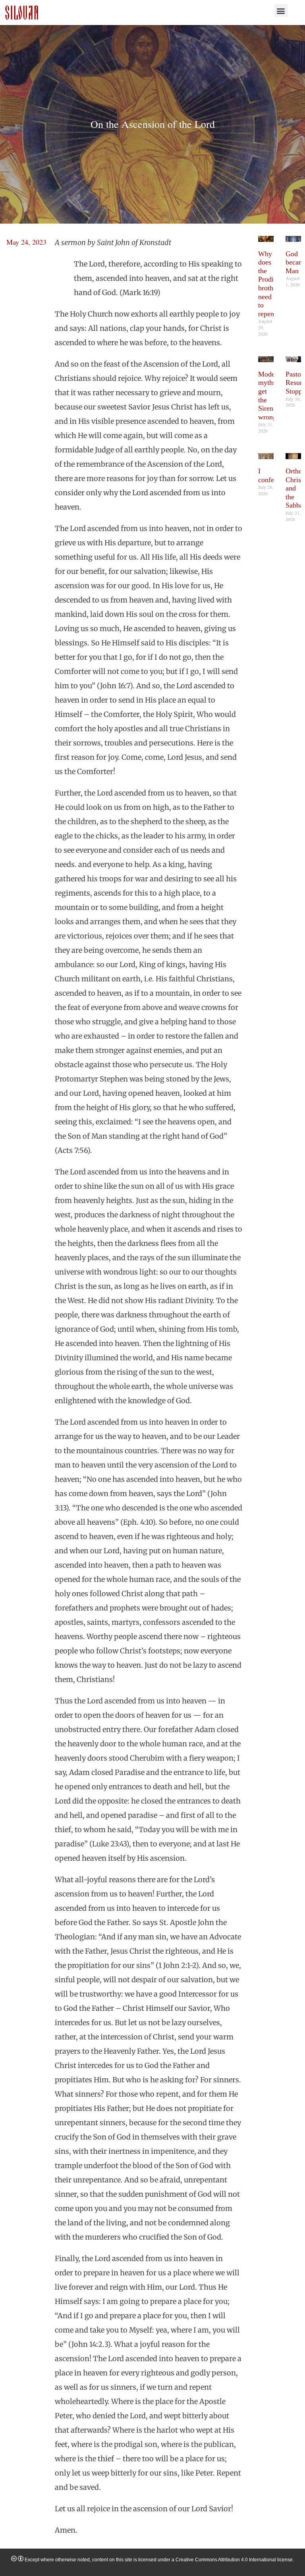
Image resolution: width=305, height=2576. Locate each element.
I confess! (270, 475)
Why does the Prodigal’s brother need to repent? (273, 284)
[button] (281, 11)
